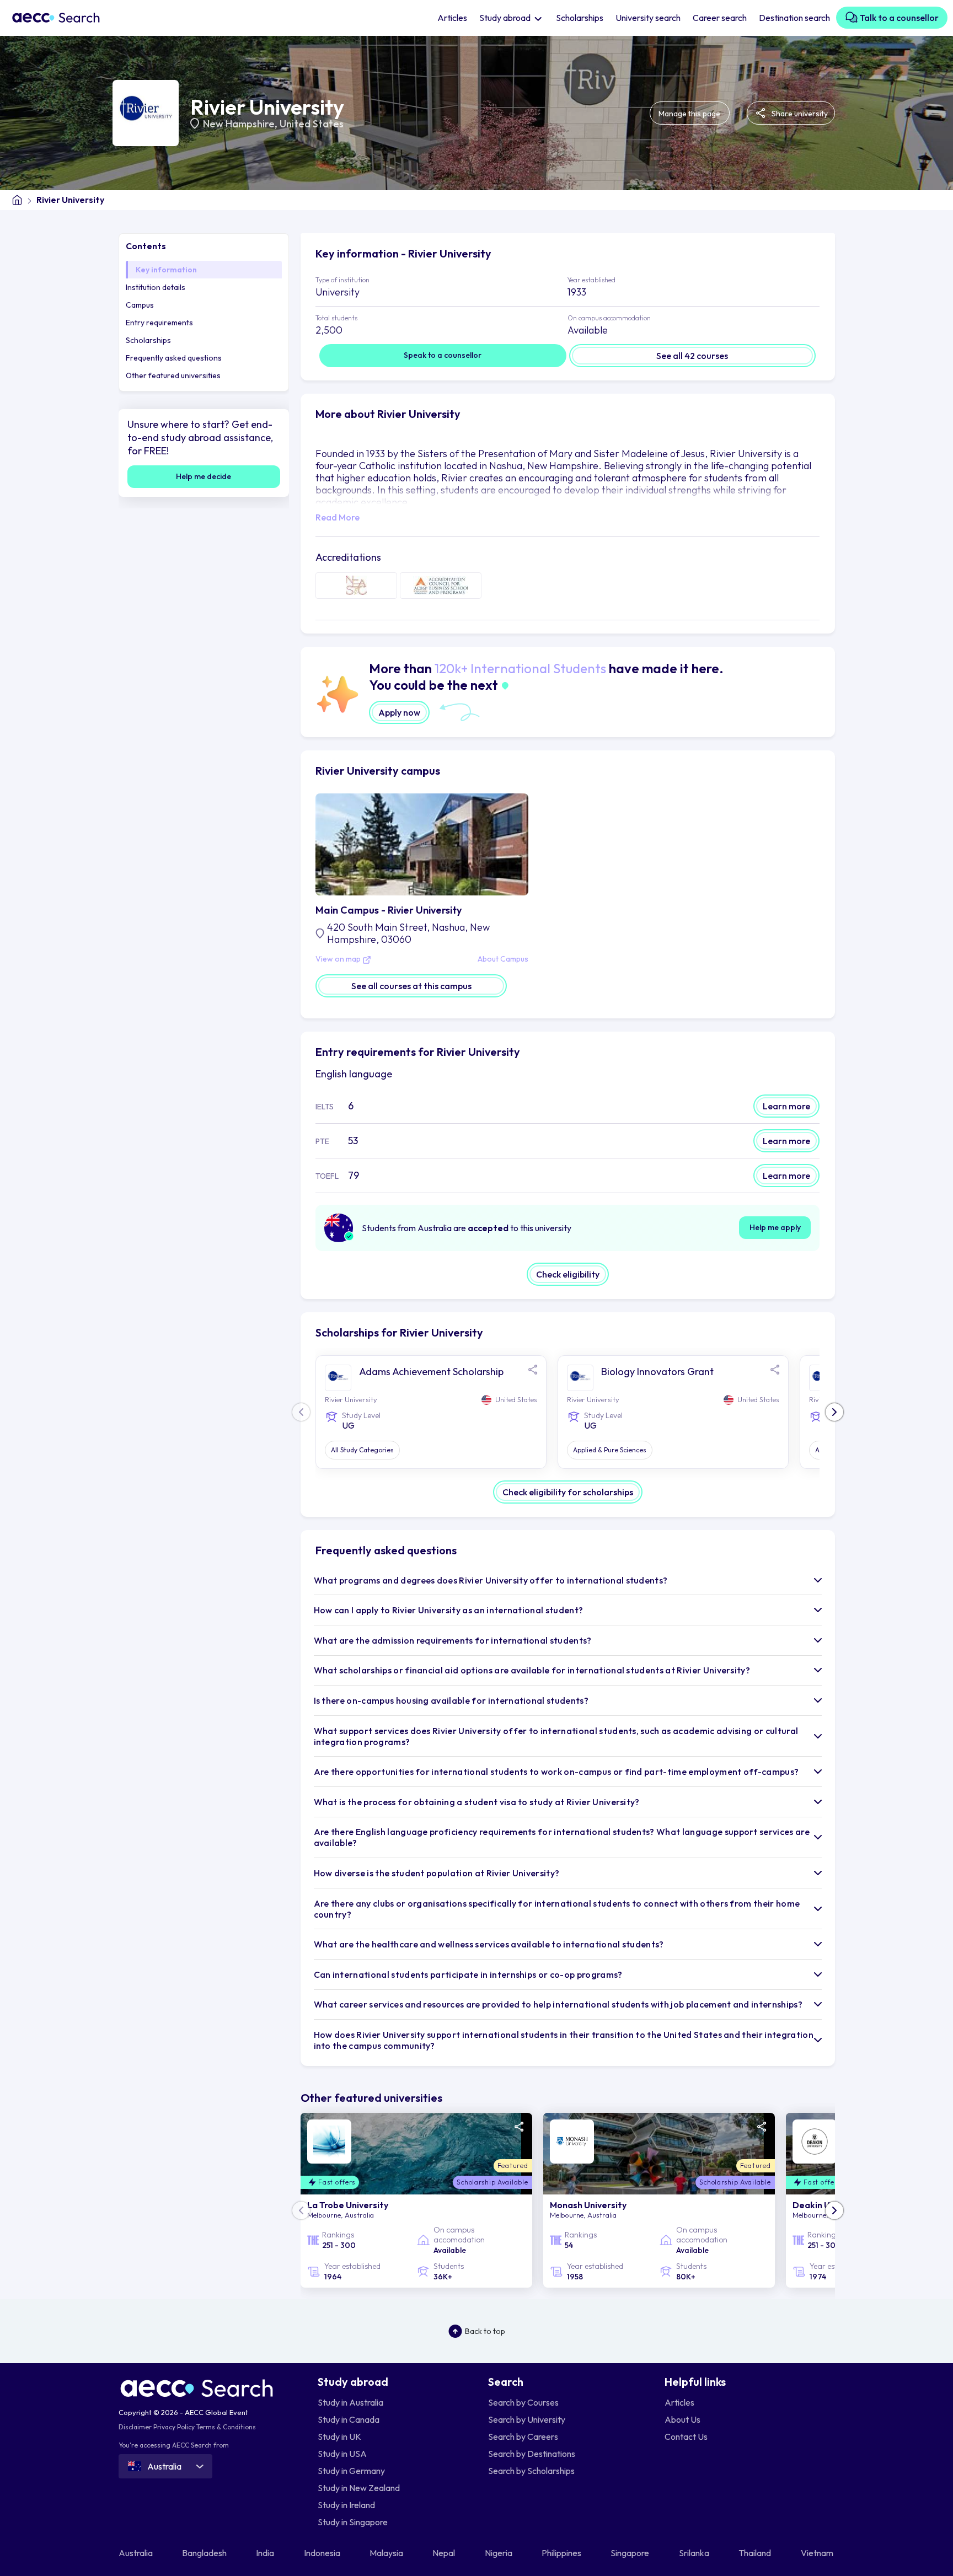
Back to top (485, 2331)
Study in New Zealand (359, 2488)
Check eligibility (568, 1274)
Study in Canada (349, 2419)
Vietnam (818, 2553)
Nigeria (499, 2553)
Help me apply (775, 1227)
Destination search (794, 18)
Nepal (445, 2553)
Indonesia (323, 2553)
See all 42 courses (692, 356)
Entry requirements (159, 323)
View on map (339, 959)
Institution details (156, 287)
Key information (166, 270)
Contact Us (686, 2437)
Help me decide (204, 476)
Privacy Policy (174, 2427)
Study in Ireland (346, 2505)
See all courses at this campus (411, 986)
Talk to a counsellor (898, 18)
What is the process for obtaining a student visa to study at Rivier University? (477, 1802)
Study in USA (342, 2454)
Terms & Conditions (226, 2427)
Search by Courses (523, 2402)
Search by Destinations (532, 2454)
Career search (720, 18)
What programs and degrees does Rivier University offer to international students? (491, 1580)
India (266, 2553)
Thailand (756, 2553)
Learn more (786, 1106)
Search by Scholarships (531, 2471)
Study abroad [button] (506, 18)
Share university (799, 114)
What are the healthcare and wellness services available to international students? (489, 1944)
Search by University (527, 2419)
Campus (140, 305)
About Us (682, 2419)
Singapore (631, 2553)
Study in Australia (350, 2402)
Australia (136, 2553)
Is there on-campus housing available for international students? (451, 1700)
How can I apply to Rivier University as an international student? (449, 1610)
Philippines (562, 2553)
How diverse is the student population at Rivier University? (437, 1873)
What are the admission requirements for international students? (453, 1640)
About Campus (503, 959)
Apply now (399, 712)
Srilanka (695, 2553)
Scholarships (580, 18)
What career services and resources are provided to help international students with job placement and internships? (558, 2004)
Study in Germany (351, 2471)
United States (312, 124)
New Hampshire (239, 124)
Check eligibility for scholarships (568, 1492)
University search (648, 18)
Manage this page (689, 114)
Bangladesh (205, 2553)
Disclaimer (135, 2427)
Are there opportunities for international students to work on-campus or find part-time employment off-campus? (556, 1772)
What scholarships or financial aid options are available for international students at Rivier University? (532, 1670)
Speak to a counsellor (443, 355)
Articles (452, 18)
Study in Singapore (353, 2522)
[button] (834, 1412)
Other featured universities (173, 375)
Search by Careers (523, 2437)
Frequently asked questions (174, 358)
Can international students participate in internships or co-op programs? (468, 1974)
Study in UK (339, 2437)
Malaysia (387, 2553)
